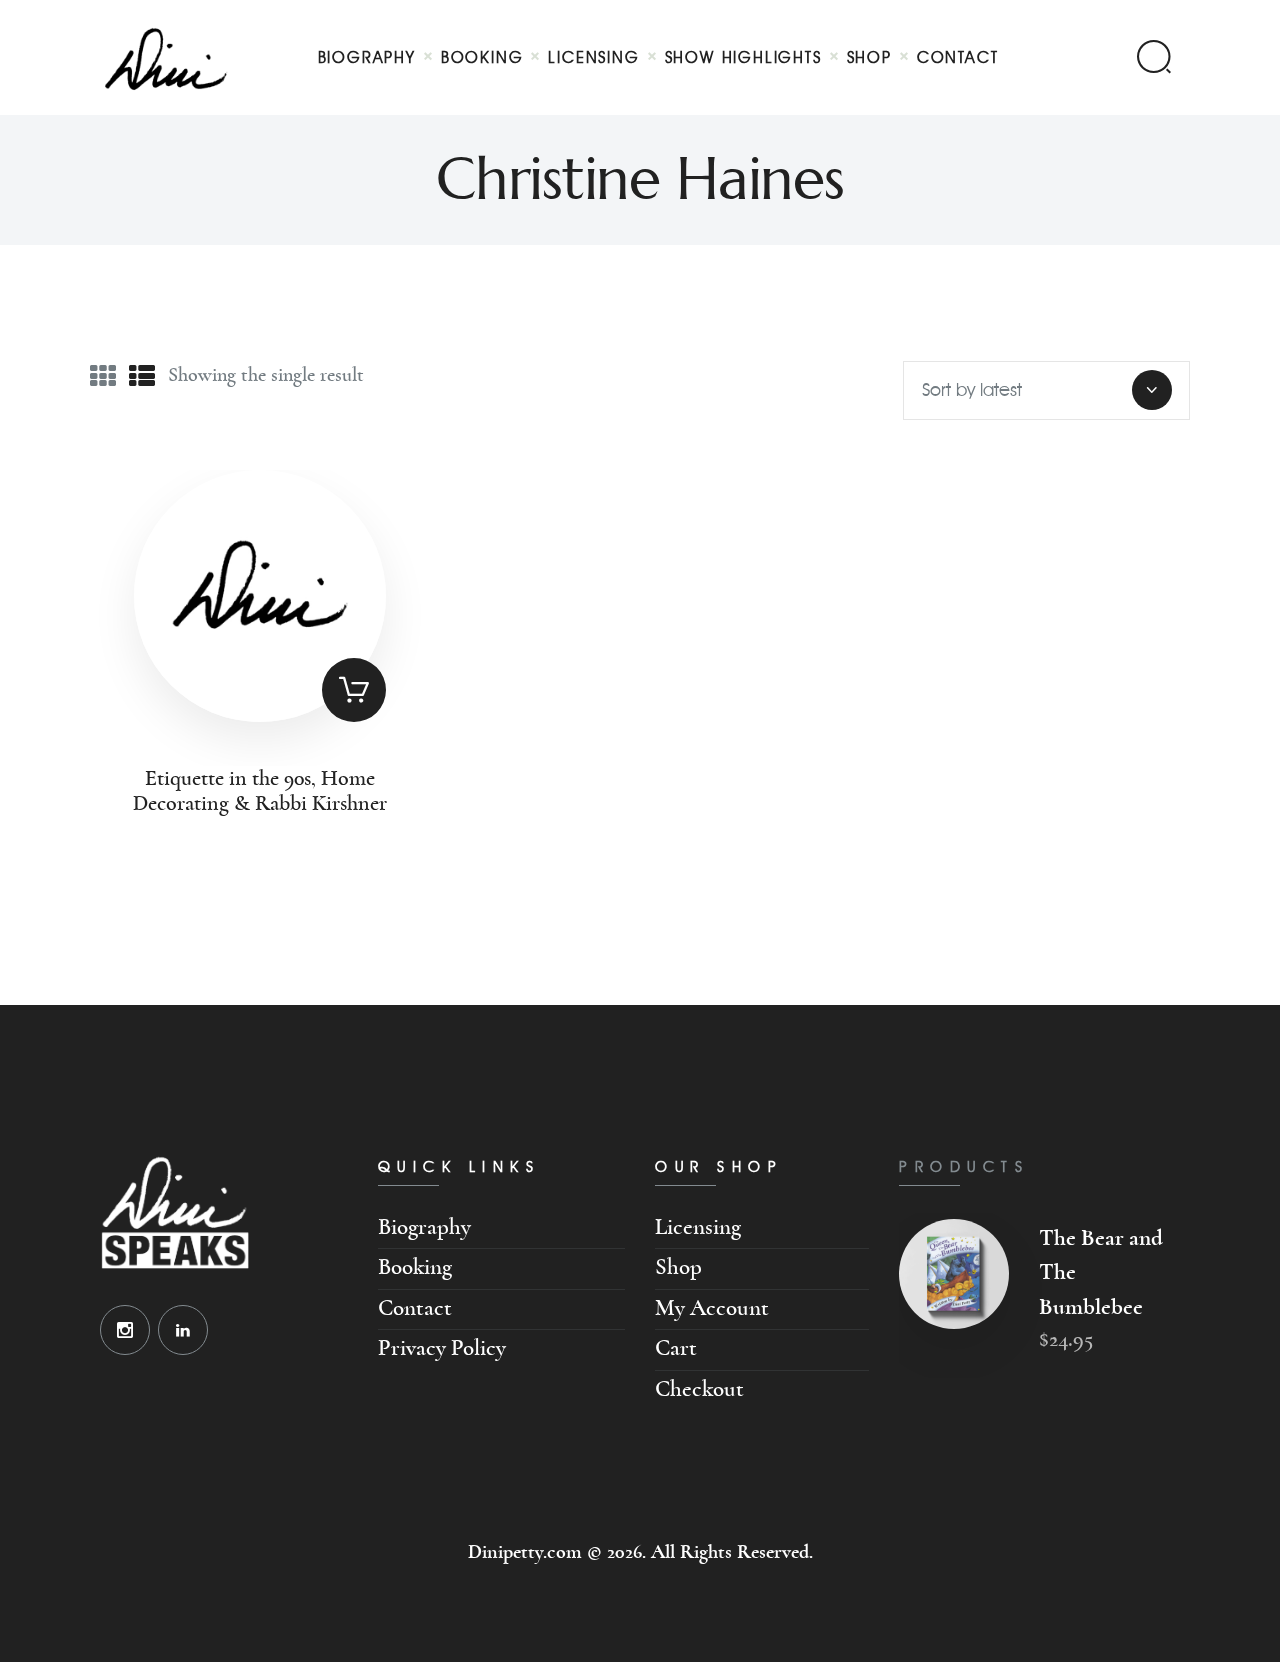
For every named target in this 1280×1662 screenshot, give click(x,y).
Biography (424, 1227)
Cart (676, 1348)
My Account (712, 1308)
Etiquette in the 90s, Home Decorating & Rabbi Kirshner (260, 791)
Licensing (698, 1227)
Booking (415, 1267)
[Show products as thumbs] (103, 377)
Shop (678, 1267)
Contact (415, 1308)
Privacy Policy (442, 1348)
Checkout (699, 1389)
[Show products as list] (142, 377)
